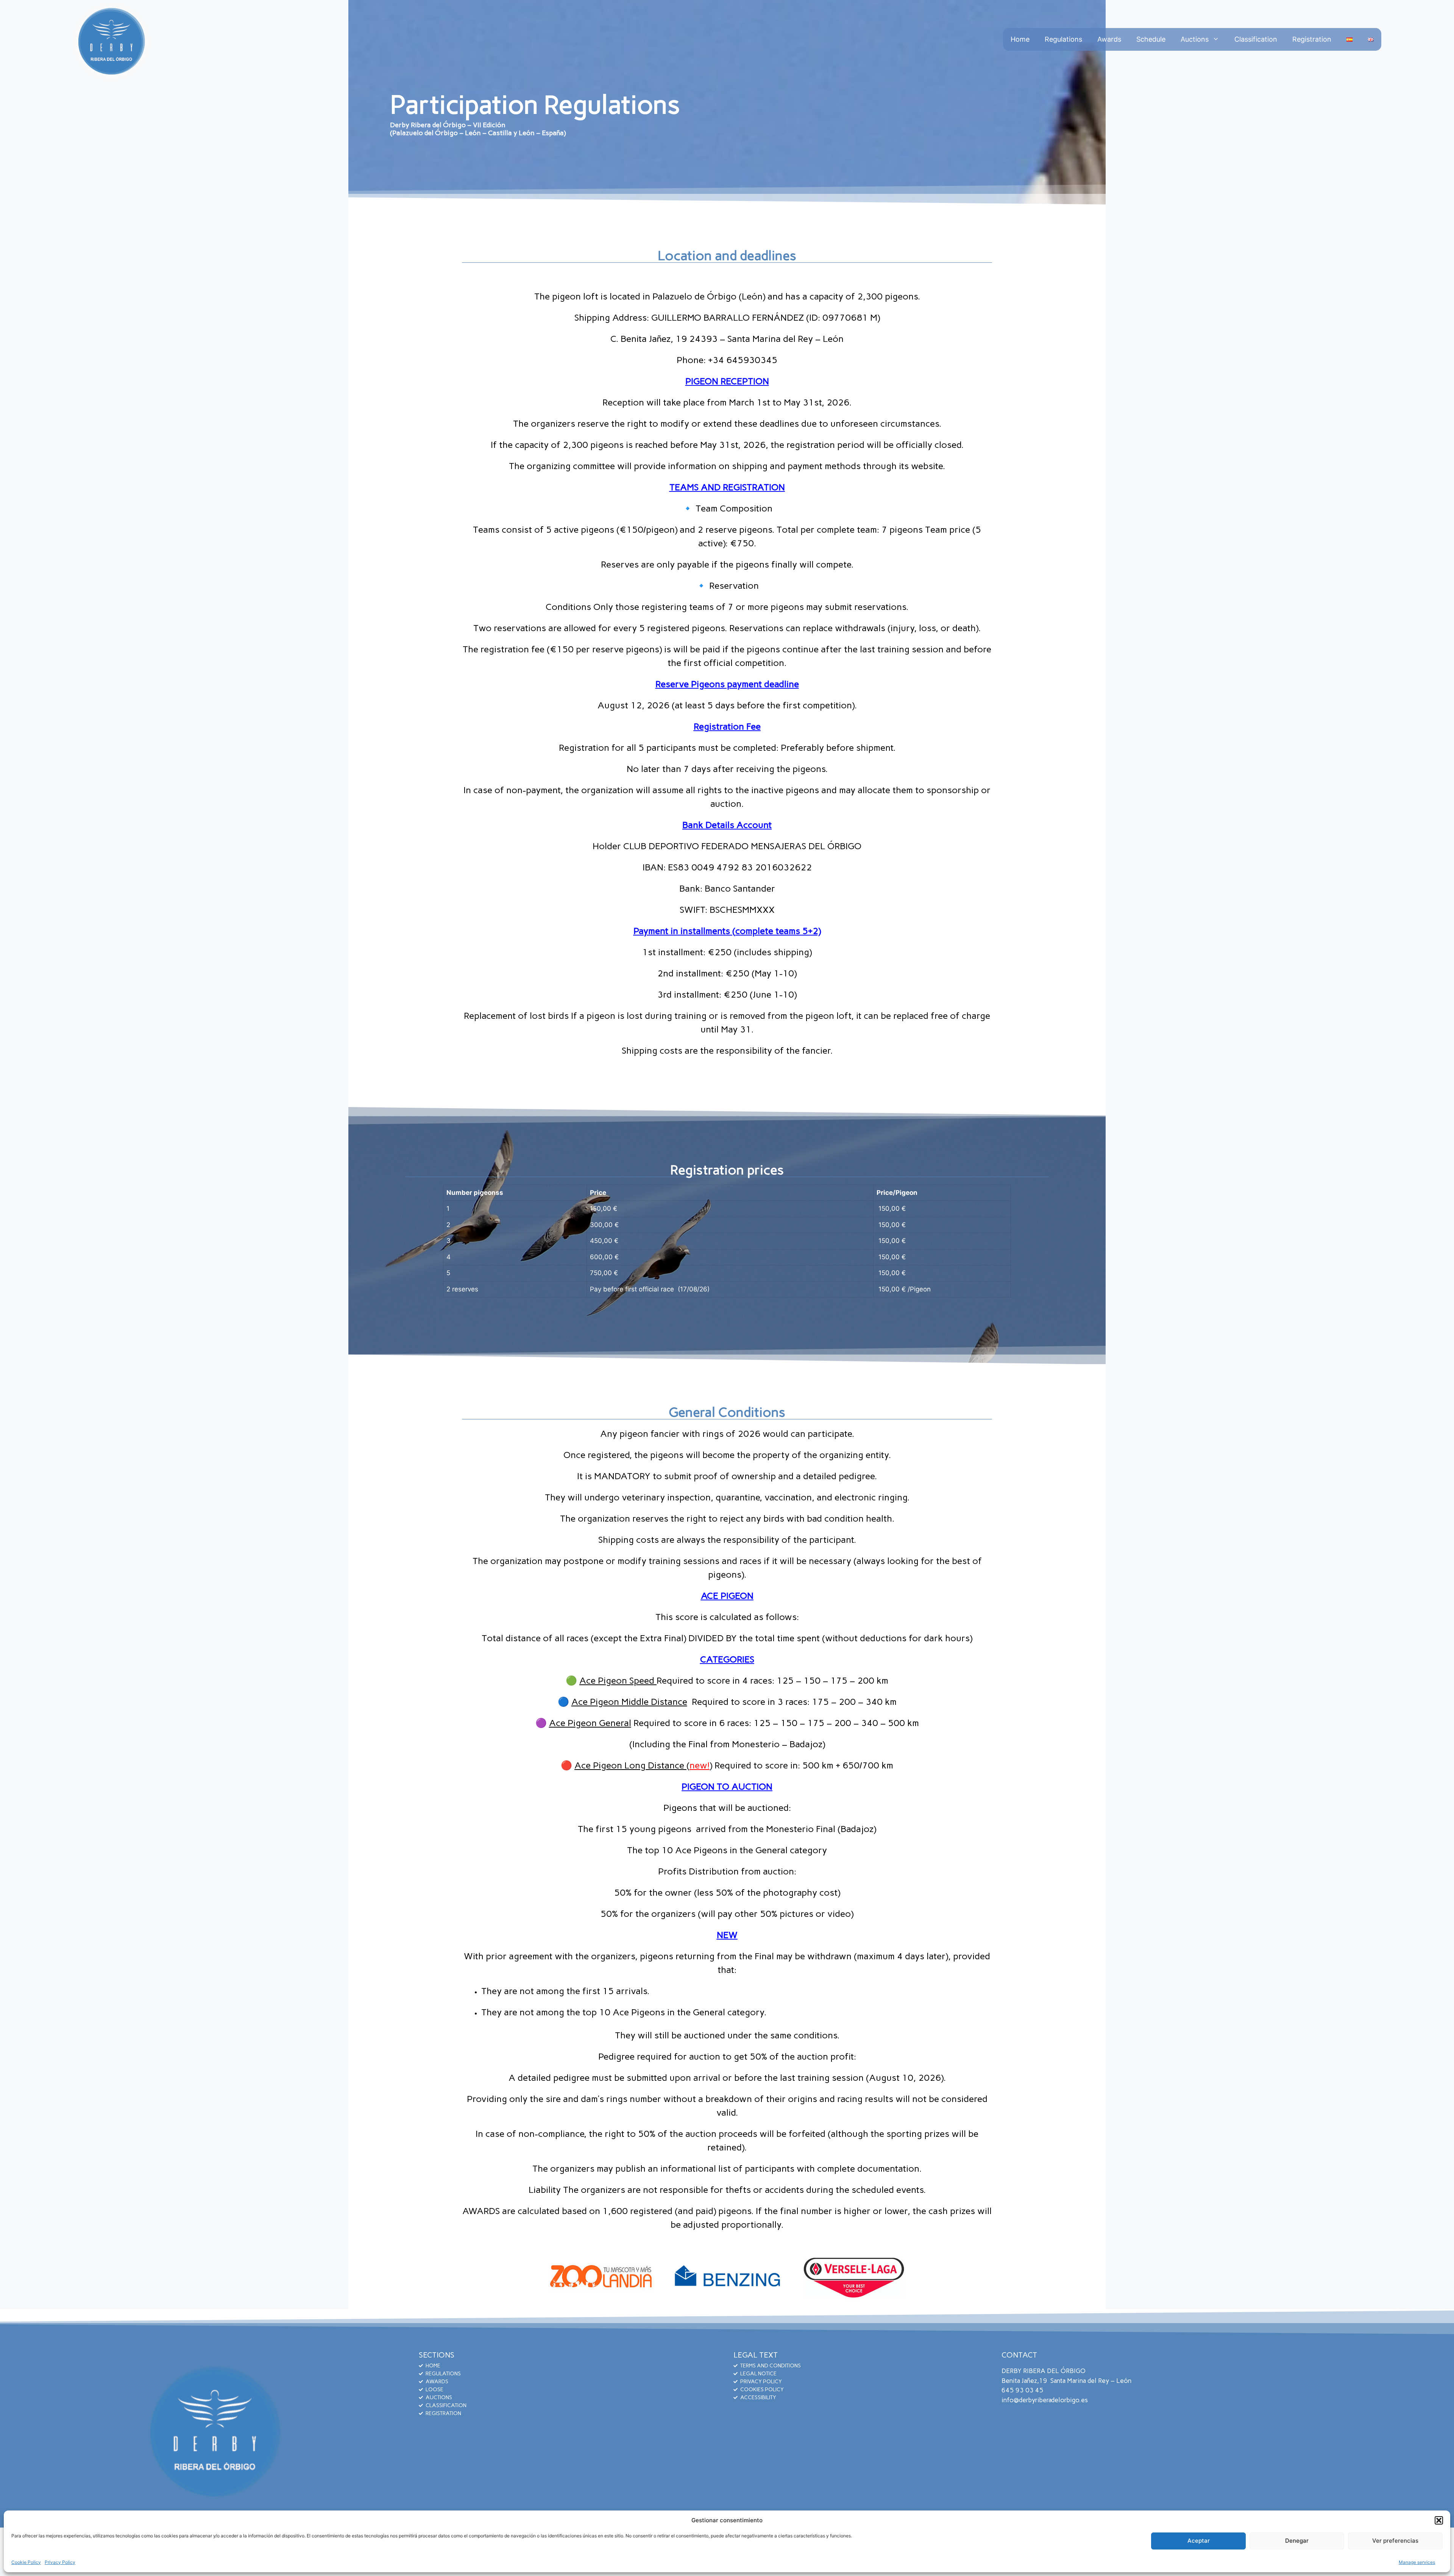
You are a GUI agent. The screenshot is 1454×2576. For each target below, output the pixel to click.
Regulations (1063, 39)
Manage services (1417, 2562)
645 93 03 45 (1023, 2390)
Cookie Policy (26, 2562)
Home (1020, 39)
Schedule (1151, 39)
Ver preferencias (1395, 2541)
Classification (1256, 39)
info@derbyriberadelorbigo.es (1045, 2400)
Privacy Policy (60, 2562)
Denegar (1297, 2541)
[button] (1439, 2520)
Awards (1109, 39)
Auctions (1195, 39)
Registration (1312, 39)
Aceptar (1199, 2541)
